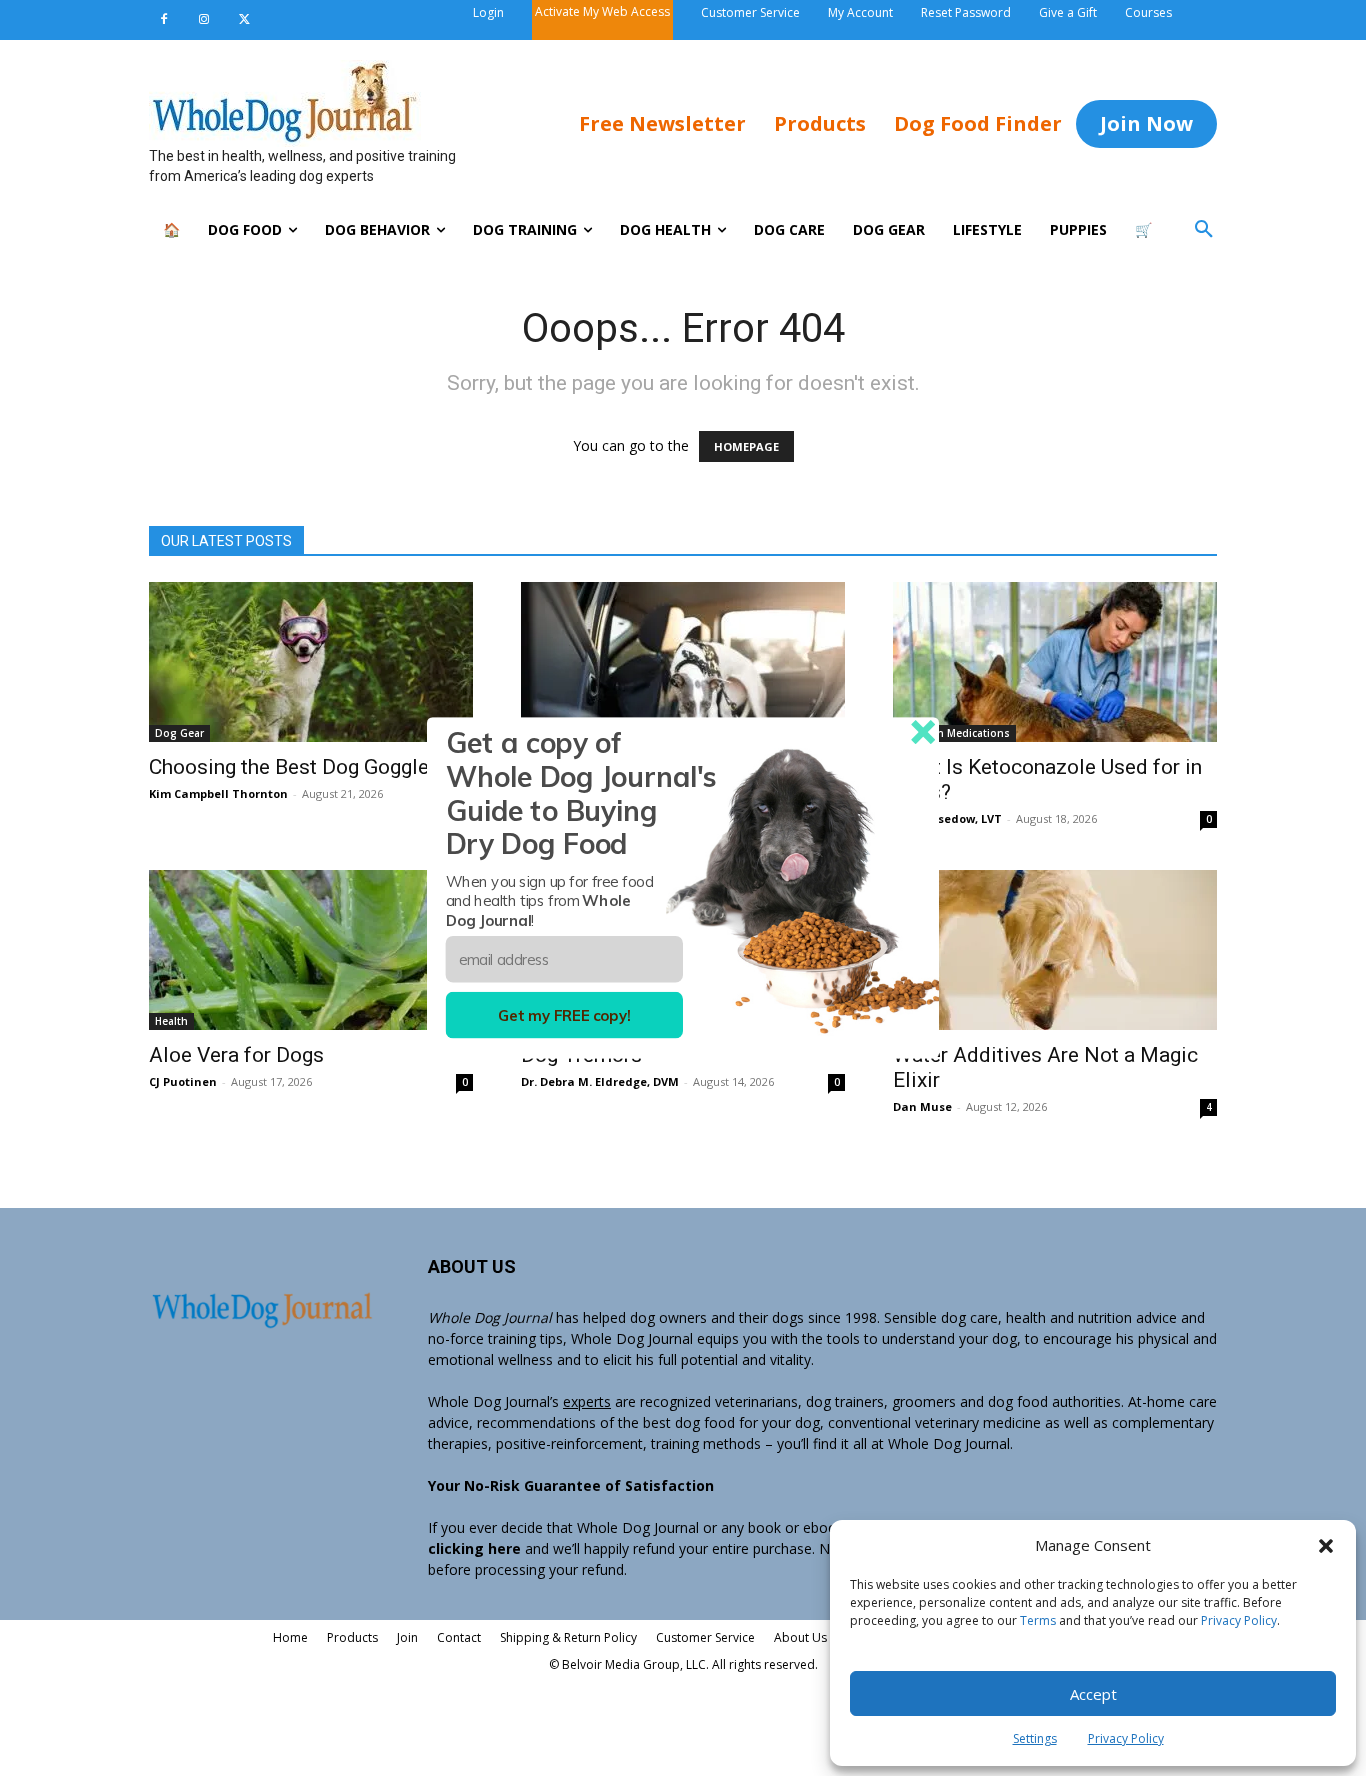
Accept (1093, 1694)
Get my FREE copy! (564, 1015)
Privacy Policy (1239, 1620)
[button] (1326, 1546)
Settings (1035, 1738)
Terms (1038, 1620)
